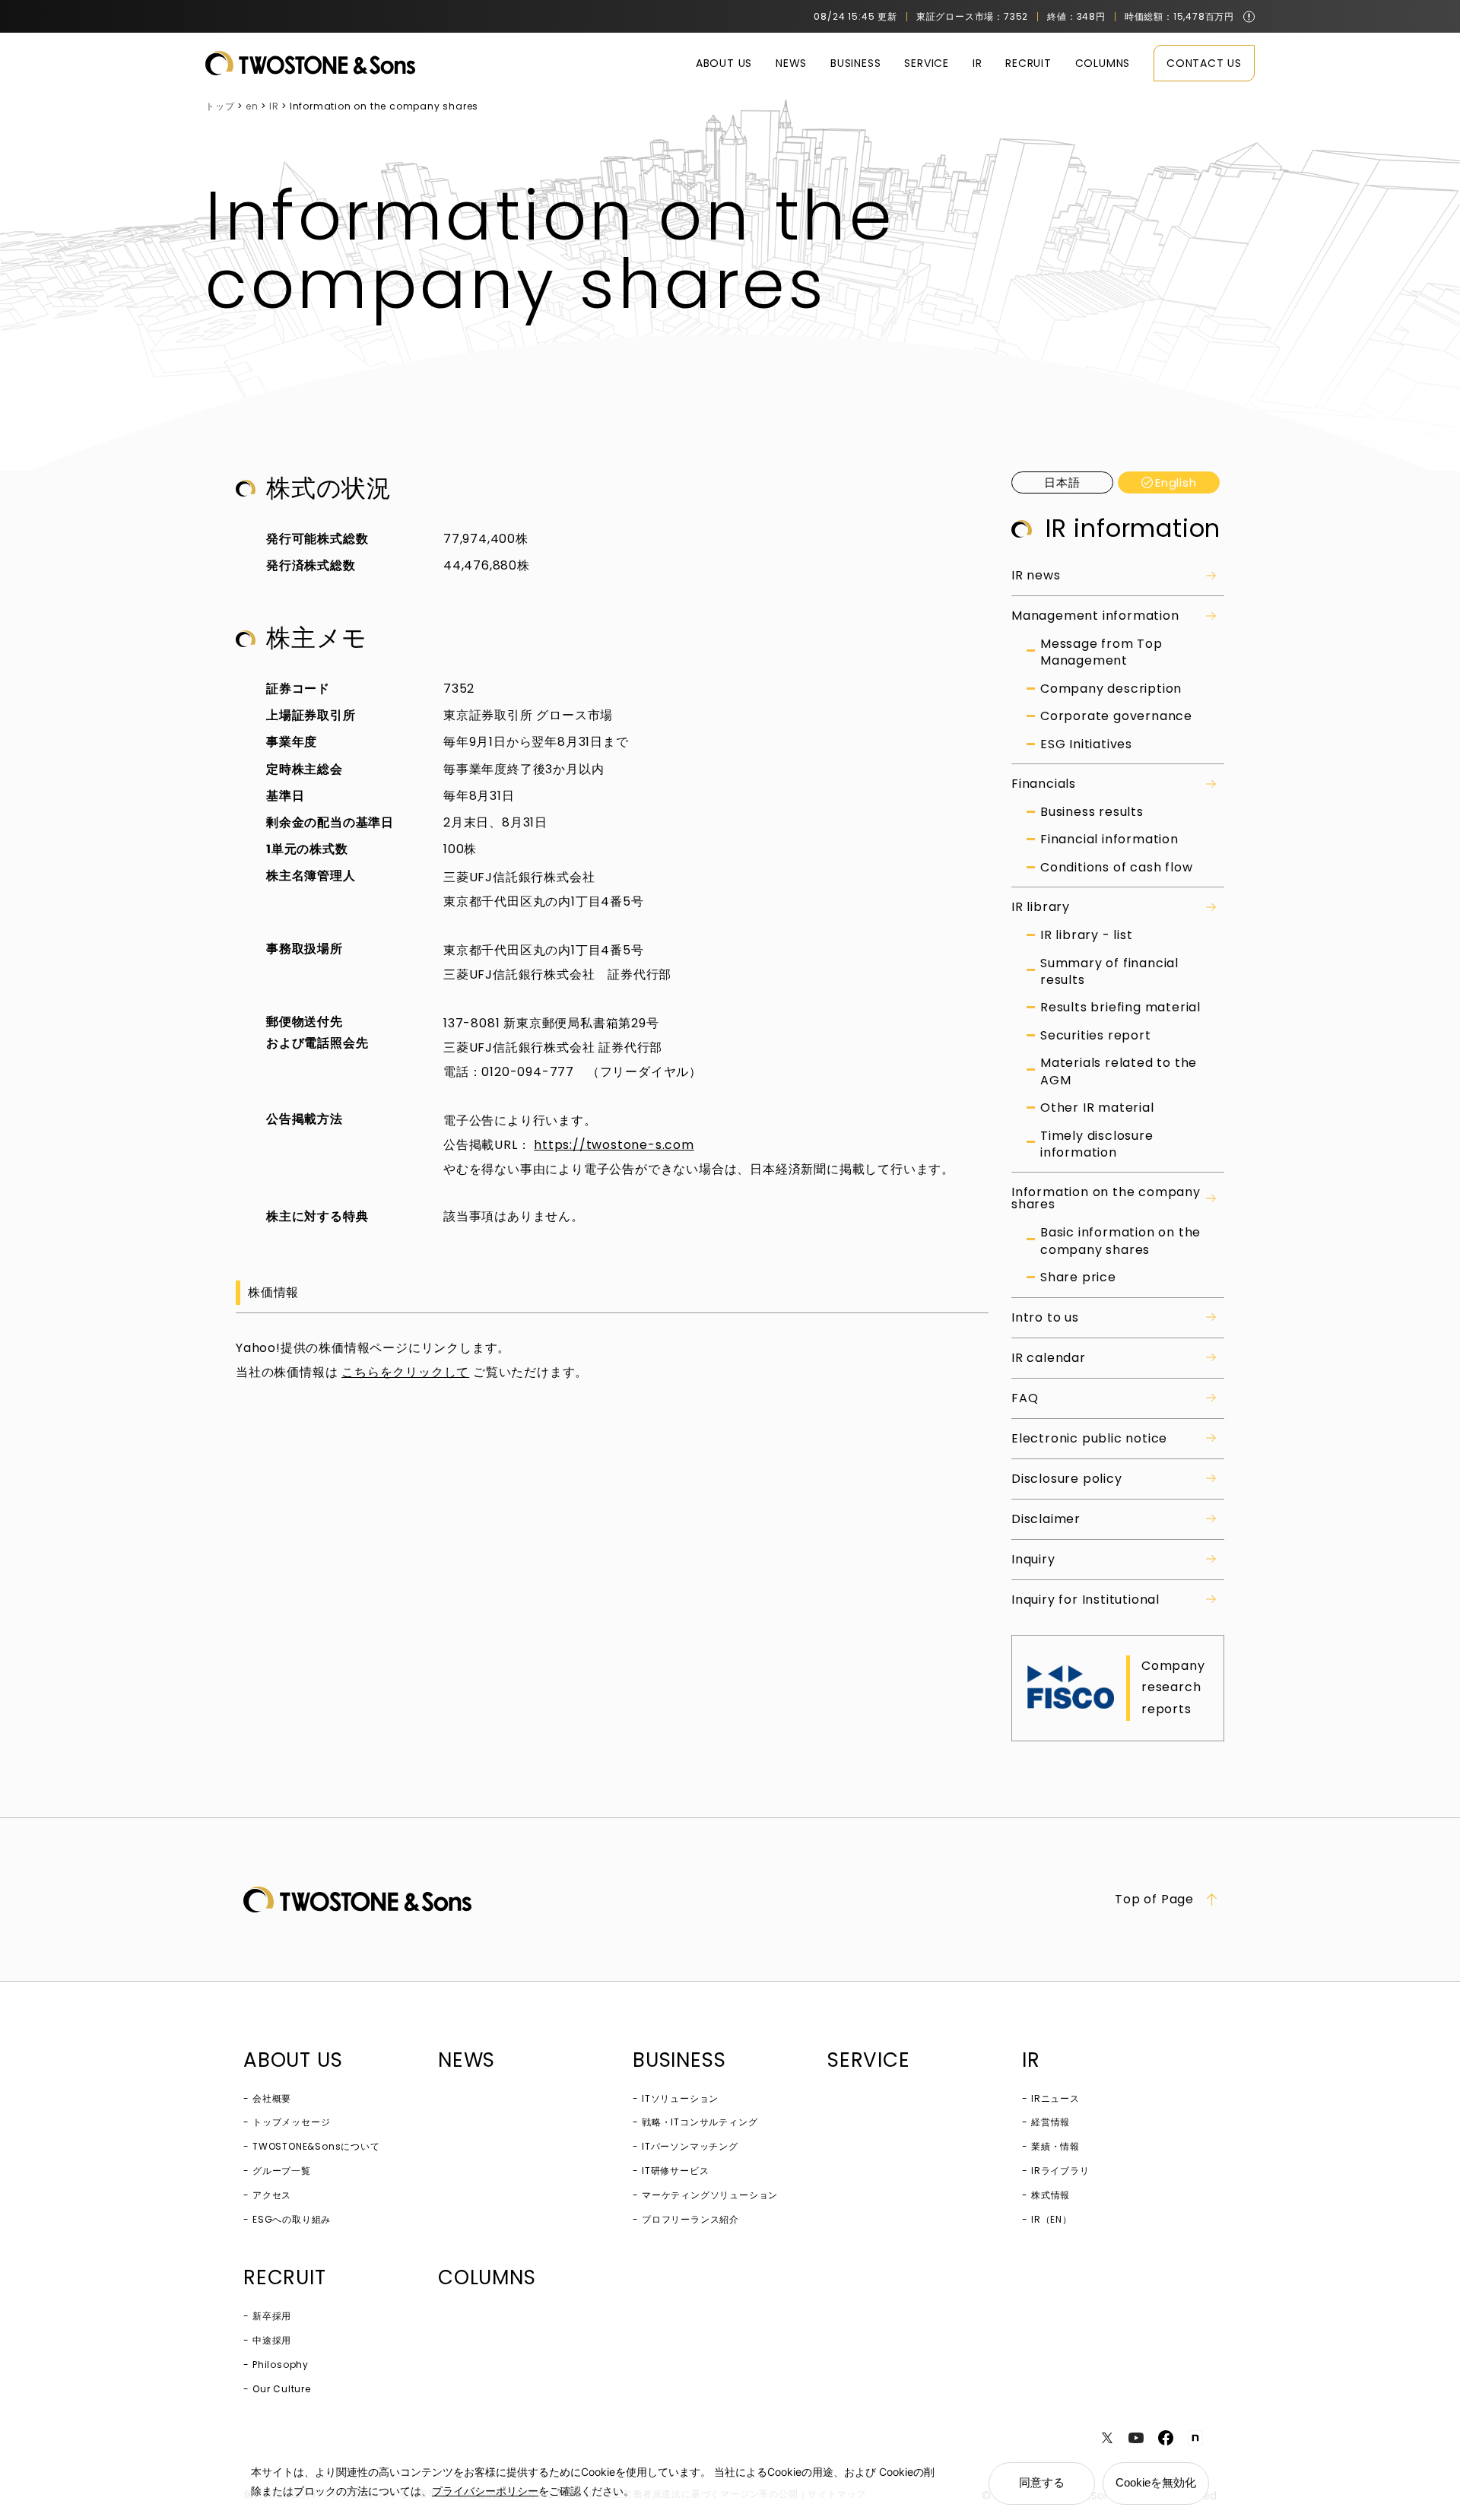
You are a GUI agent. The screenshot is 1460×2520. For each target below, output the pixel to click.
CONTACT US (1204, 63)
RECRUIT (1028, 63)
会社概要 (272, 2098)
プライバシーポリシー (485, 2491)
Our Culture (282, 2389)
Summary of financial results (1109, 972)
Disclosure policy (1067, 1479)
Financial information (1109, 839)
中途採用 (272, 2340)
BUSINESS (855, 63)
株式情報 (1051, 2195)
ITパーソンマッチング (690, 2146)
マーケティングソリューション (710, 2195)
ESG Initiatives (1086, 744)
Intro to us (1045, 1317)
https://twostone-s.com (614, 1145)
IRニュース (1055, 2098)
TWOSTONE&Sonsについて (316, 2146)
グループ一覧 (282, 2171)
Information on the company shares (1106, 1198)
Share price (1078, 1277)
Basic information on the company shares (1120, 1241)
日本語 (1062, 482)
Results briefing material (1120, 1008)
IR (978, 63)
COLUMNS (1103, 63)
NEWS (791, 63)
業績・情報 (1055, 2146)
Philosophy (281, 2364)
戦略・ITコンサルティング (700, 2122)
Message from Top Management (1101, 652)
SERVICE (927, 63)
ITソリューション (680, 2098)
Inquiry (1033, 1559)
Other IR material (1097, 1108)
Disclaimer (1046, 1519)
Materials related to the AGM (1119, 1071)
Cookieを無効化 (1156, 2482)
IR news (1036, 575)
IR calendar (1049, 1358)
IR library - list (1087, 935)
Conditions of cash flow (1116, 868)
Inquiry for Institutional (1085, 1600)
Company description (1111, 689)
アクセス (272, 2195)
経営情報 (1051, 2122)
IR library (1041, 907)
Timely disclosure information (1097, 1144)
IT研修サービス (675, 2171)
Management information (1095, 616)
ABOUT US (724, 63)
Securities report (1096, 1036)
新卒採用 (272, 2316)
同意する (1042, 2482)
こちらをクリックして (405, 1372)
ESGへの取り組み (292, 2219)
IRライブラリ (1060, 2171)
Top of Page (1154, 1900)
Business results (1092, 812)
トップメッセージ (291, 2122)
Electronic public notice (1089, 1438)
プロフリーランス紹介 (690, 2219)
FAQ (1025, 1398)
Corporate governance (1116, 716)
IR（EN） (1052, 2219)
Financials (1044, 784)
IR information (1133, 528)
